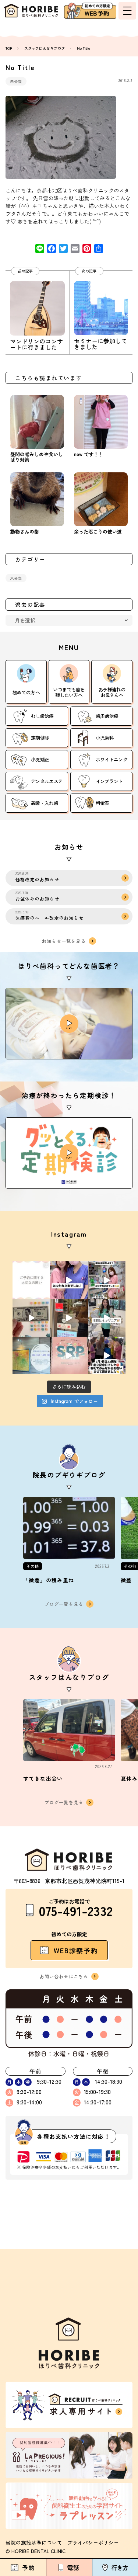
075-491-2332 (76, 1910)
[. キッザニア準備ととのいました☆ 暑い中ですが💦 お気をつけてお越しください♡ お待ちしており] (69, 1318)
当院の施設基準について (34, 2542)
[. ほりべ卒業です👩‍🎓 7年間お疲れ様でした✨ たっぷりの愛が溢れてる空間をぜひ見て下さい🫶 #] (69, 1280)
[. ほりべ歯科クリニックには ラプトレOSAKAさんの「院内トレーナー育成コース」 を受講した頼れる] (69, 1355)
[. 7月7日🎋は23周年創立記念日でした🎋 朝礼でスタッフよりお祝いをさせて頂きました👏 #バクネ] (107, 1355)
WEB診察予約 (76, 1950)
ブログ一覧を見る (64, 1604)
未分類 (16, 81)
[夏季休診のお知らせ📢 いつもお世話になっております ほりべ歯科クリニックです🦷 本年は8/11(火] (31, 1355)
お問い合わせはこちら (64, 1976)
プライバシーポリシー (93, 2542)
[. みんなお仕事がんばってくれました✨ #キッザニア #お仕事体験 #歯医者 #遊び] (31, 1318)
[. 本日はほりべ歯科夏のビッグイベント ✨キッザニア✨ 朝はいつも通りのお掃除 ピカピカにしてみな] (107, 1318)
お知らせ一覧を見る (64, 941)
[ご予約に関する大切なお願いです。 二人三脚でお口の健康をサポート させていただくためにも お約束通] (31, 1280)
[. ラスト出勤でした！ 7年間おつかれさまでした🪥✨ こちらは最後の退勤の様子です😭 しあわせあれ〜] (107, 1280)
